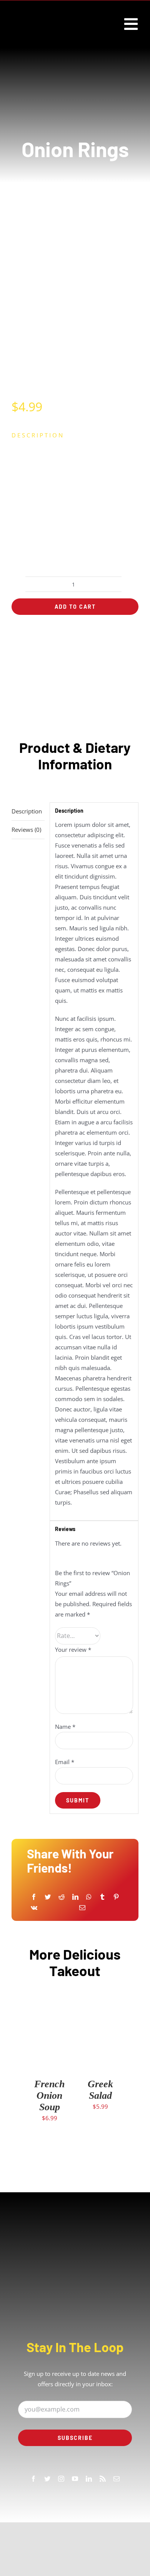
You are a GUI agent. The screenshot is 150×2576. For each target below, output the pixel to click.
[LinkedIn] (75, 1897)
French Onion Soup (49, 2095)
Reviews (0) (26, 830)
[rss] (103, 2479)
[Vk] (34, 1908)
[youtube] (75, 2479)
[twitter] (47, 2479)
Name (65, 1727)
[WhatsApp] (89, 1897)
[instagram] (61, 2479)
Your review (73, 1649)
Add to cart (75, 607)
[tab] (28, 812)
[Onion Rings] (75, 300)
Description (27, 811)
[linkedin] (89, 2479)
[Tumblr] (102, 1897)
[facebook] (33, 2479)
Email (65, 1762)
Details (50, 2049)
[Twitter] (48, 1897)
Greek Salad (100, 2090)
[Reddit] (62, 1897)
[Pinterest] (116, 1897)
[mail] (117, 2479)
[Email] (82, 1908)
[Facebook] (34, 1897)
